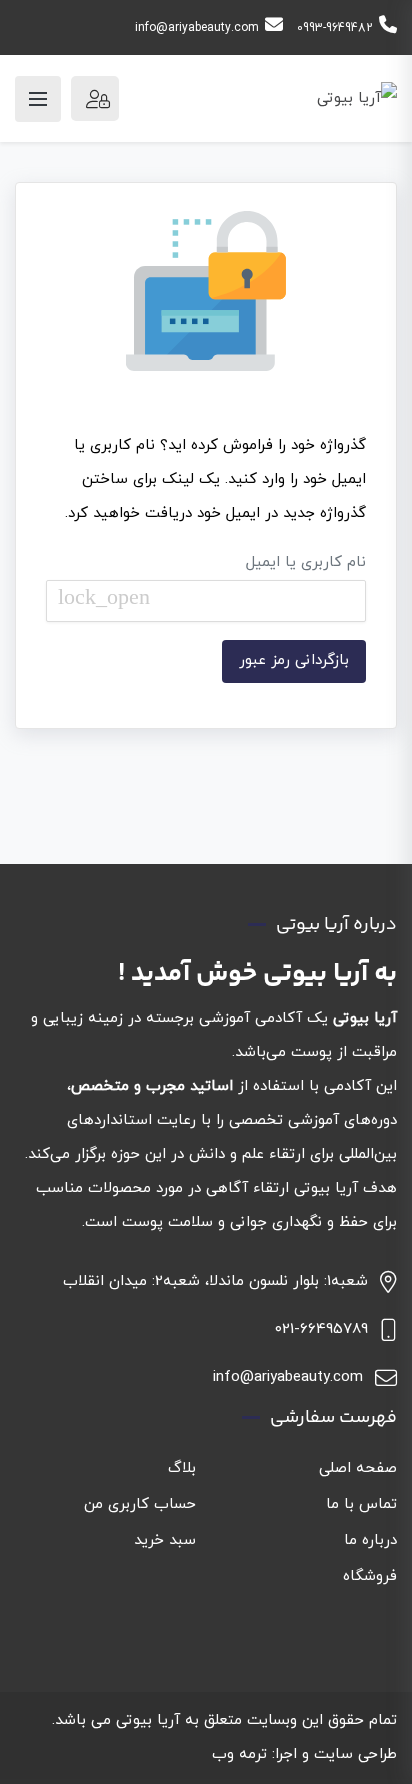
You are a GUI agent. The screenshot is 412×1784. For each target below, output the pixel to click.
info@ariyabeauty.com (197, 28)
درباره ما (370, 1540)
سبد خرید (165, 1540)
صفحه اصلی (358, 1468)
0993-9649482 (335, 28)
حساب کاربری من (140, 1504)
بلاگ (182, 1468)
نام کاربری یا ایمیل (212, 580)
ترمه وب (239, 1754)
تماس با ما (361, 1504)
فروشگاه (370, 1576)
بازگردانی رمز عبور (294, 660)
